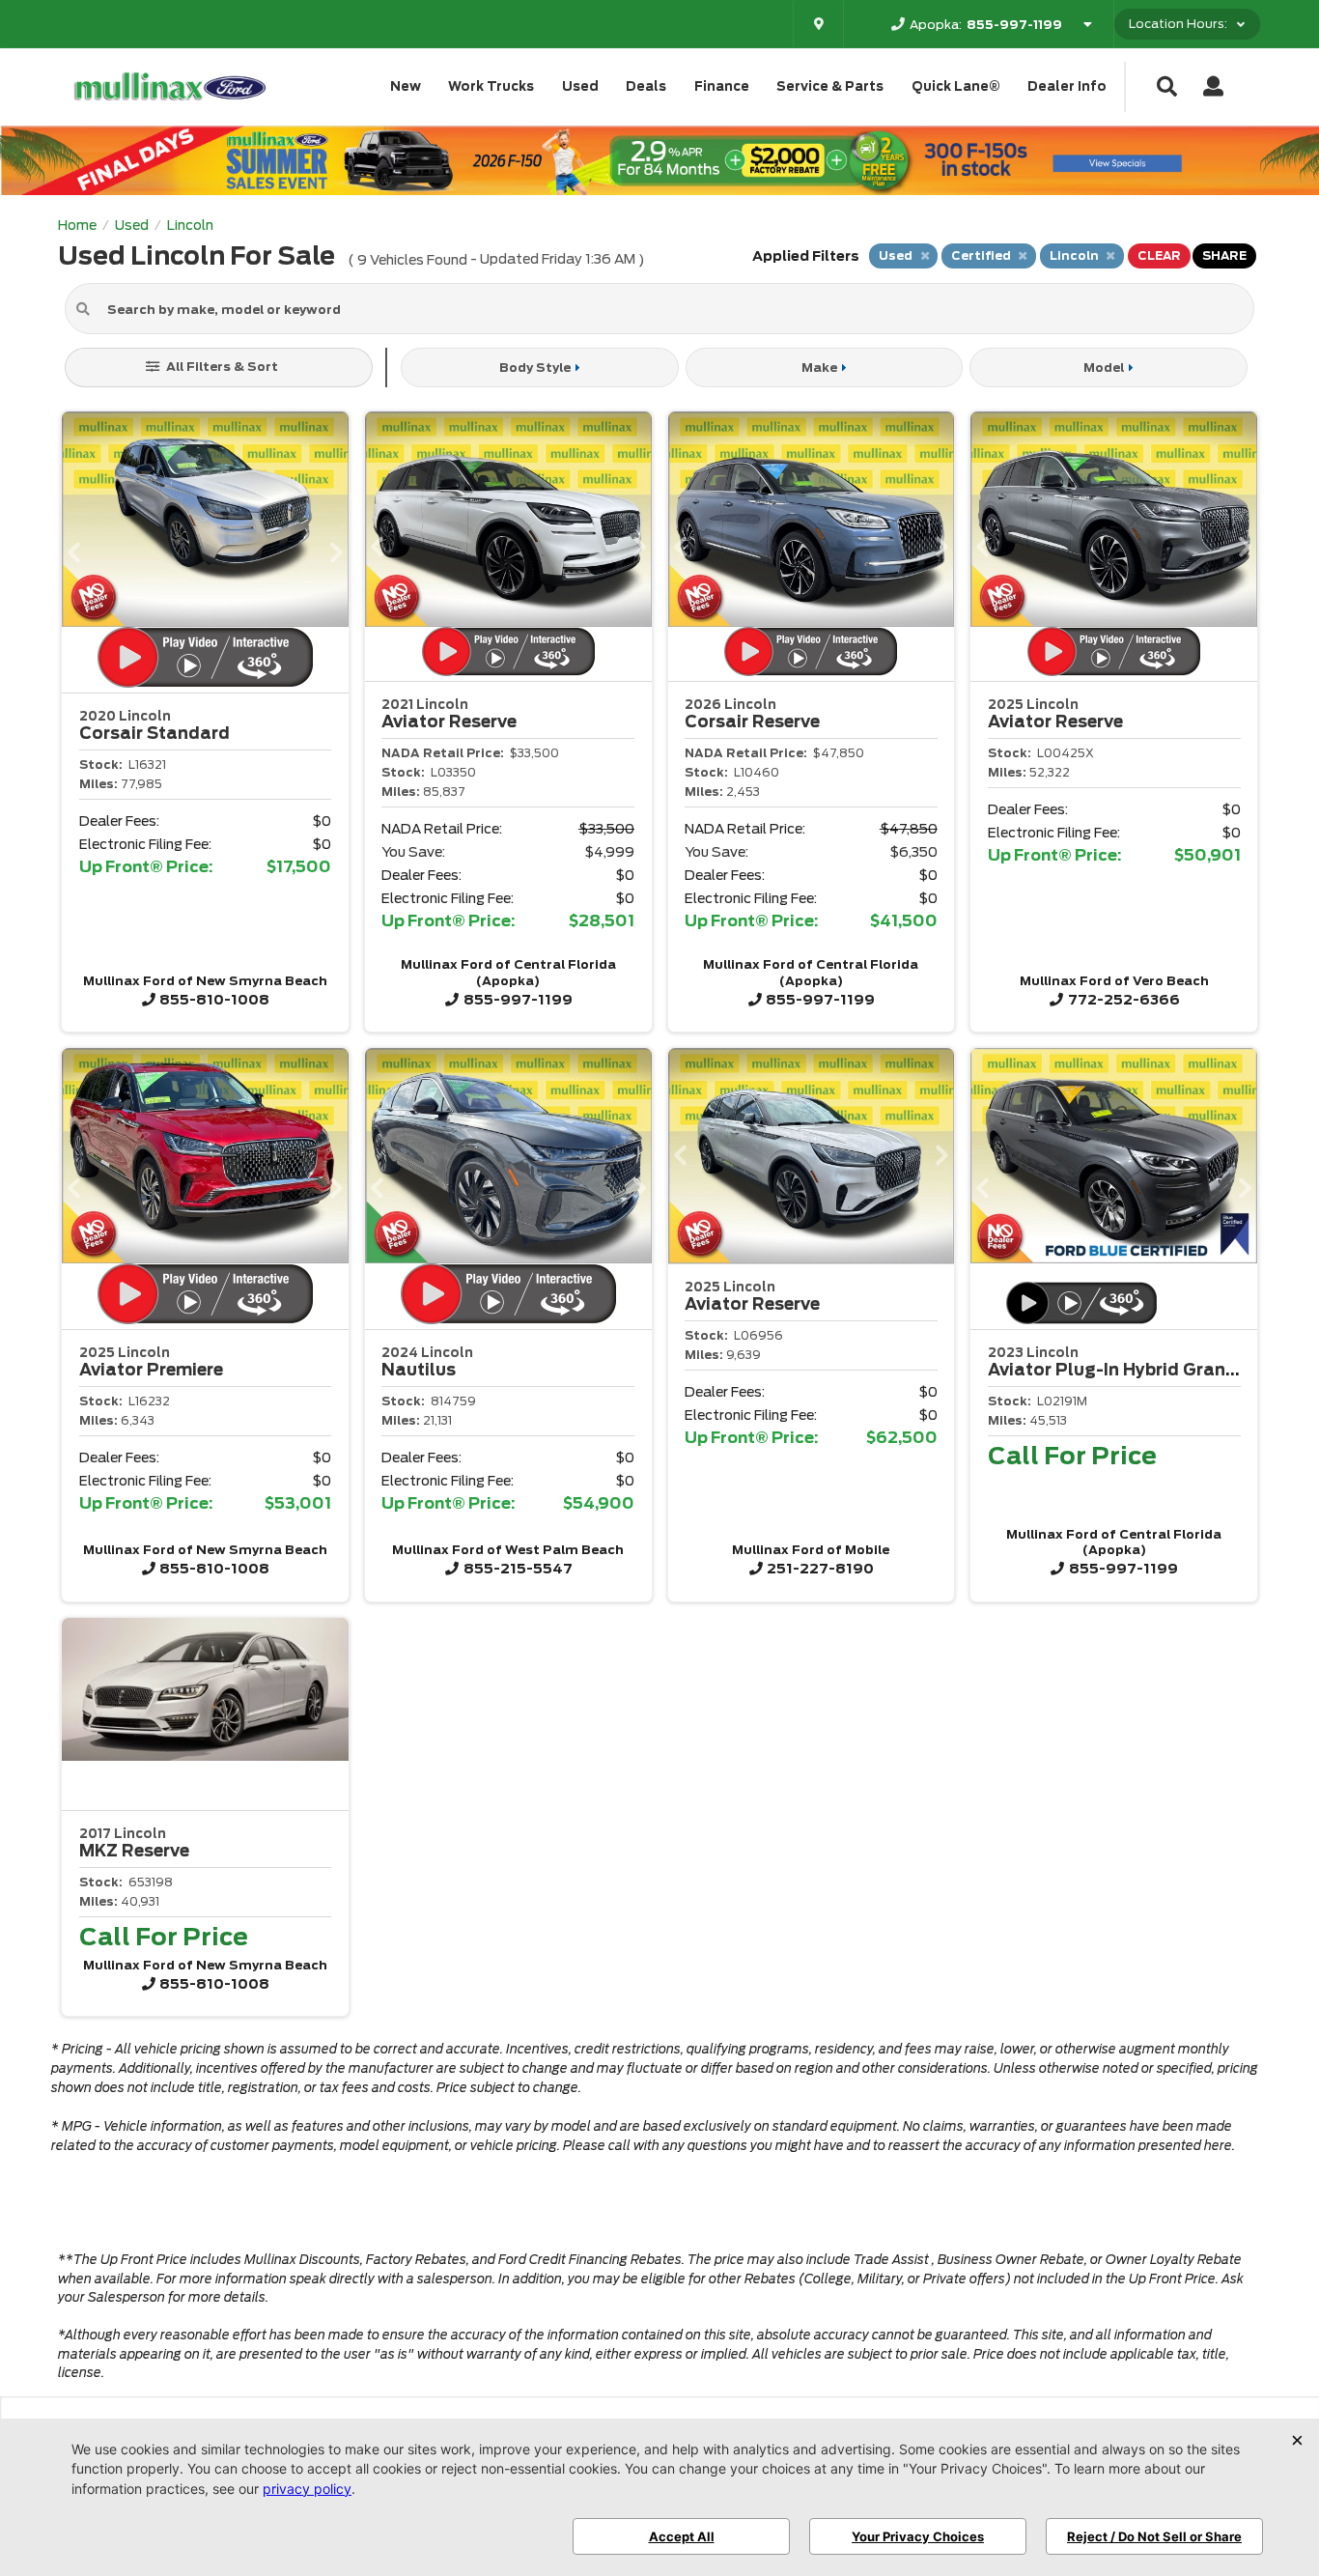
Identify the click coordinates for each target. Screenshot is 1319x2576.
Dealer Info (1067, 86)
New (406, 86)
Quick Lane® (956, 86)
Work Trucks (491, 86)
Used (580, 86)
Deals (646, 86)
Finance (722, 86)
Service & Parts (830, 86)
